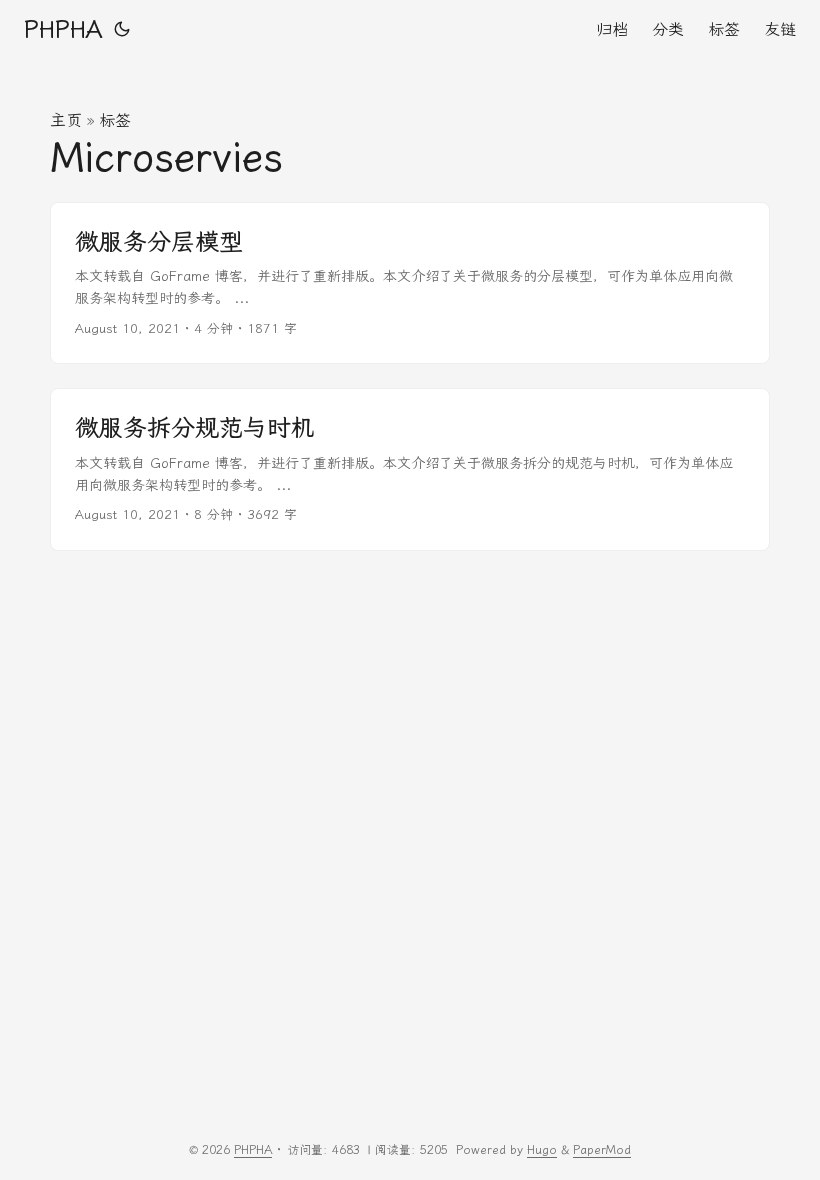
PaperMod (602, 1150)
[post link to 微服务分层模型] (410, 283)
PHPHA (63, 30)
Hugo (542, 1150)
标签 (115, 120)
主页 (66, 120)
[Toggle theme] (122, 30)
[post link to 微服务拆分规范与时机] (410, 469)
